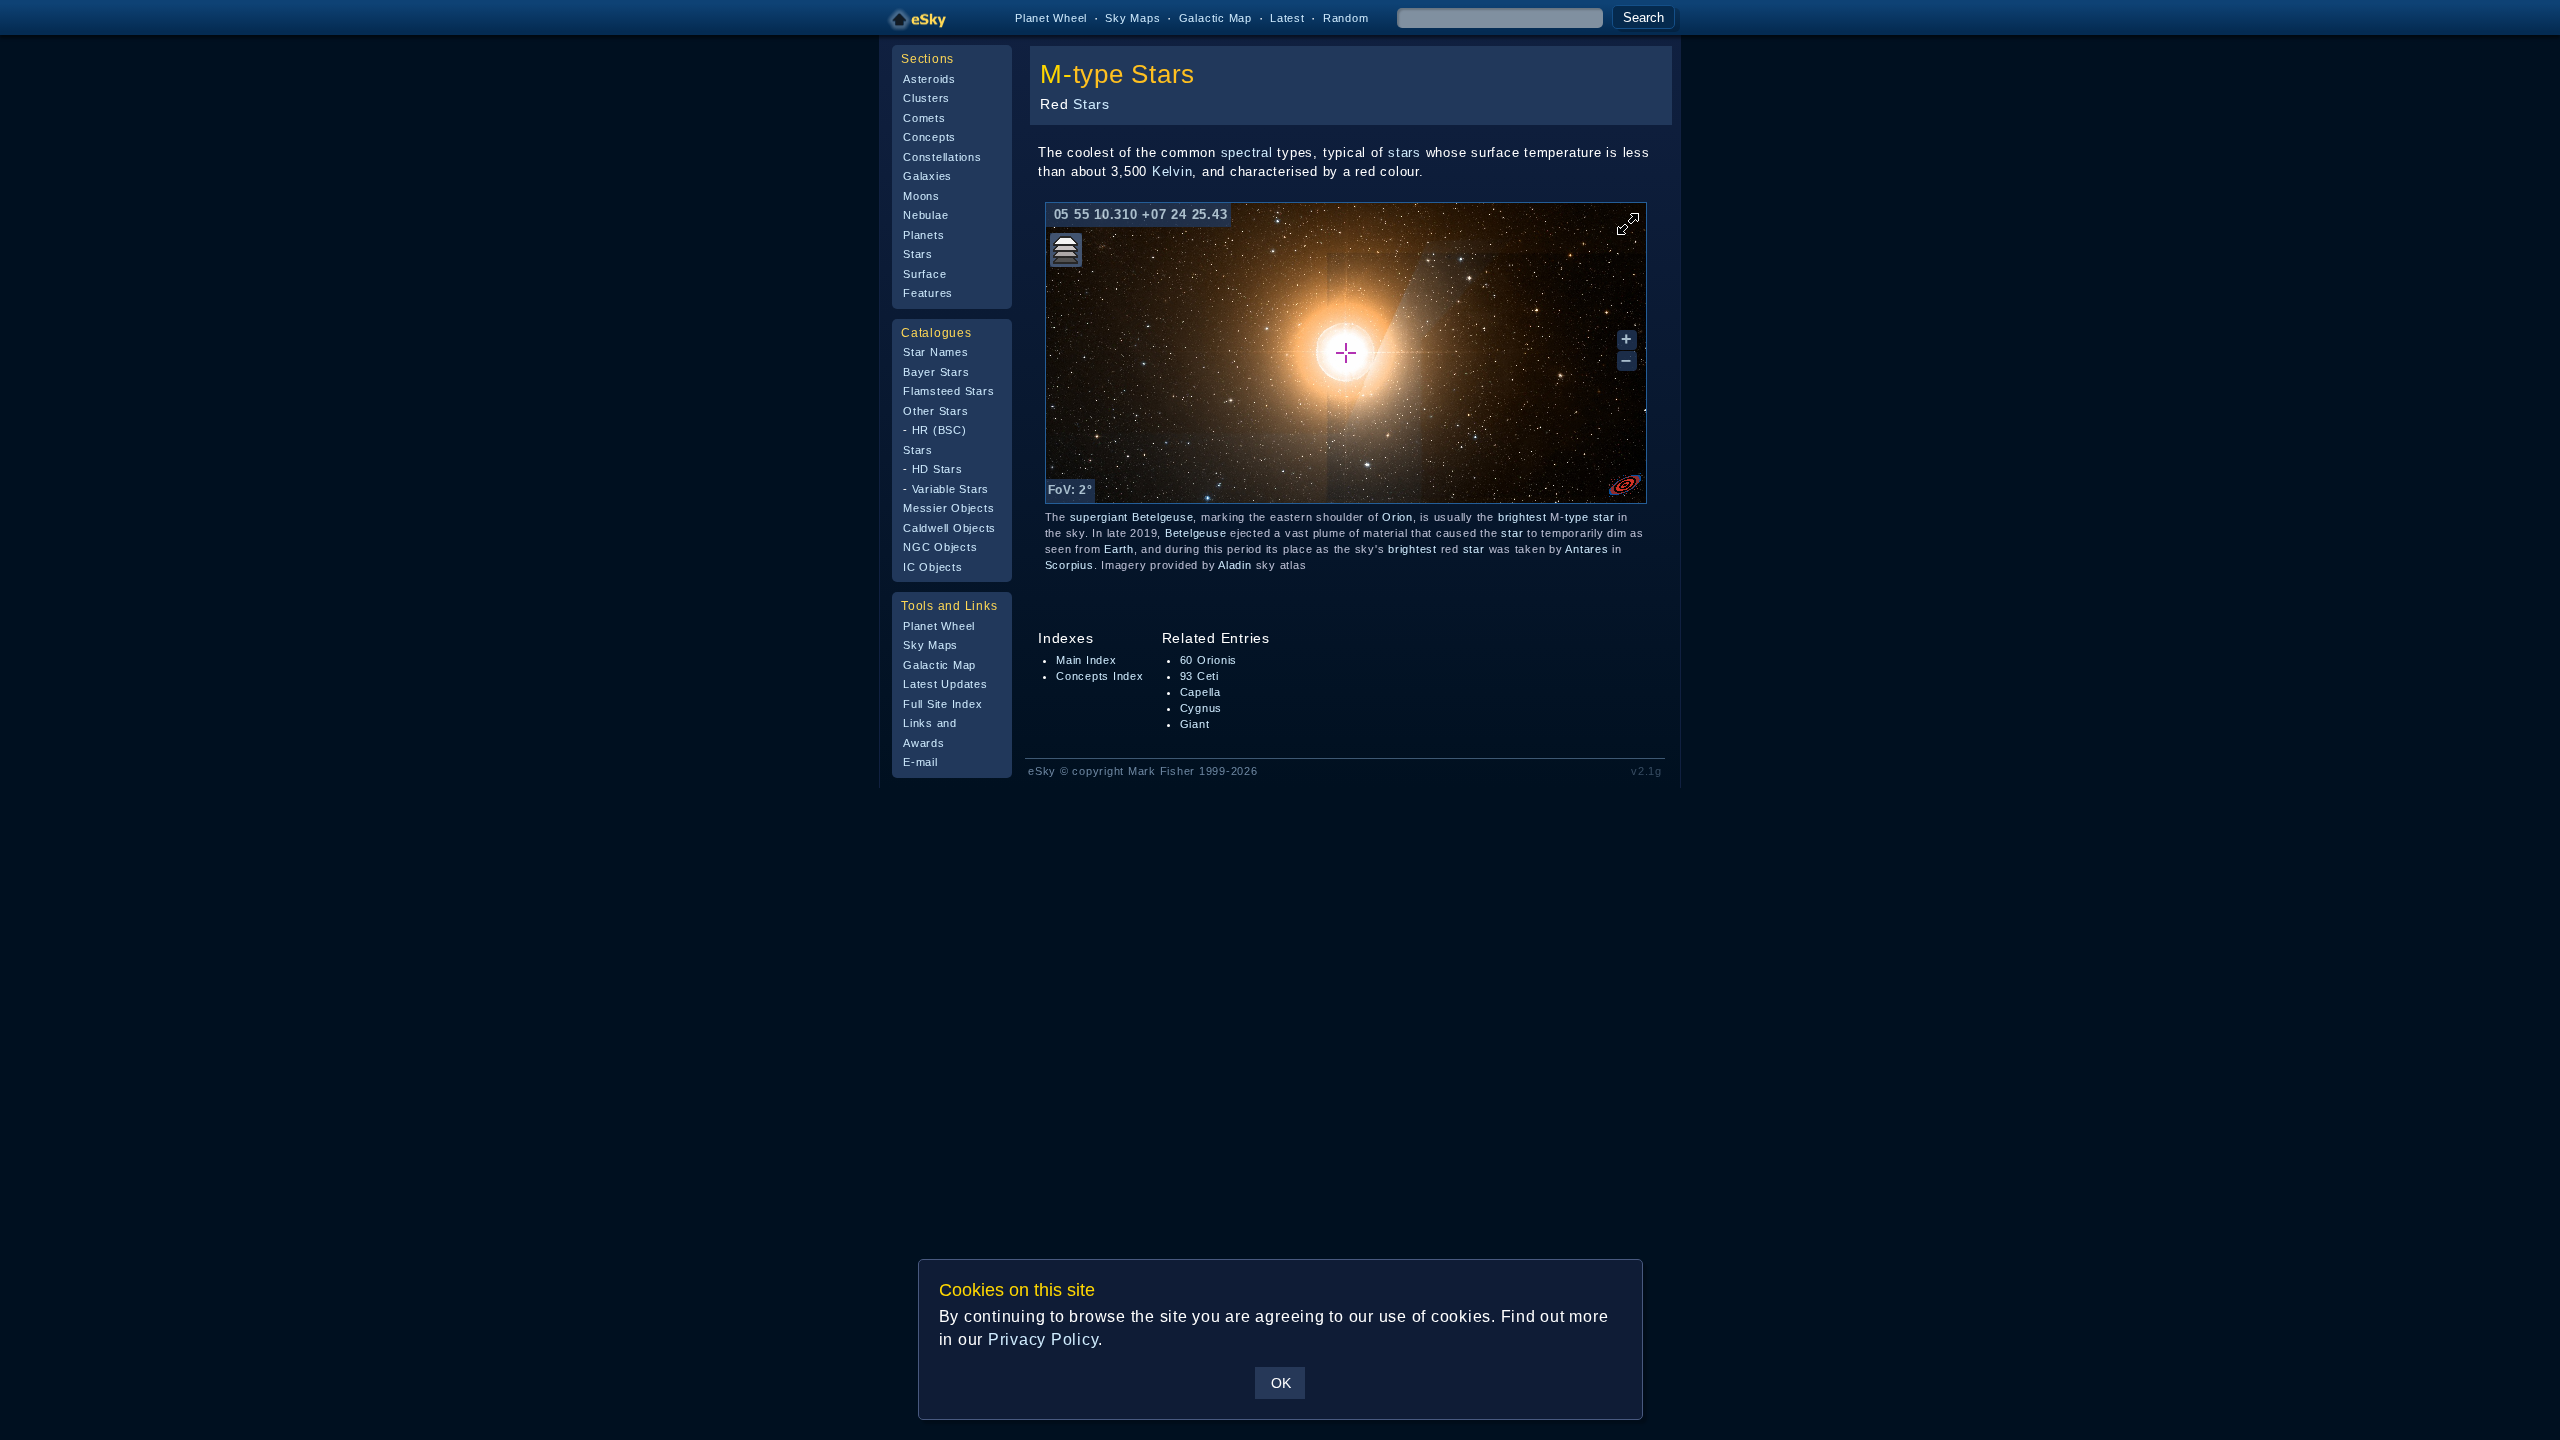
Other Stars (935, 411)
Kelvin (1172, 171)
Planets (923, 235)
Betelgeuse (1163, 517)
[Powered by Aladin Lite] (1625, 485)
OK (1281, 1383)
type (1098, 74)
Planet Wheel (1051, 18)
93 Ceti (1199, 676)
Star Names (936, 352)
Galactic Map (1215, 18)
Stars (918, 254)
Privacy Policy (1043, 1339)
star (1604, 517)
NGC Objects (940, 547)
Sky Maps (1132, 18)
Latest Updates (945, 684)
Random (1346, 18)
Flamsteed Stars (948, 391)
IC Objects (933, 567)
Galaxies (927, 176)
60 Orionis (1209, 660)
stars (1404, 152)
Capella (1200, 692)
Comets (924, 118)
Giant (1195, 724)
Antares (1586, 549)
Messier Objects (948, 508)
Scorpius (1069, 565)
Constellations (942, 157)
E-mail (920, 762)
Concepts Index (1100, 676)
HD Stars (937, 469)
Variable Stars (951, 489)
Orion (1397, 517)
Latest (1287, 18)
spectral (1247, 152)
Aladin (1235, 565)
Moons (921, 196)
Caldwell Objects (949, 528)
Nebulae (925, 215)
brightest (1522, 517)
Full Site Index (942, 704)
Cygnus (1201, 708)
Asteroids (929, 79)
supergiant (1099, 517)
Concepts (929, 137)
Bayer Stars (936, 372)
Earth (1119, 549)
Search (1643, 17)
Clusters (926, 98)
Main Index (1086, 660)
